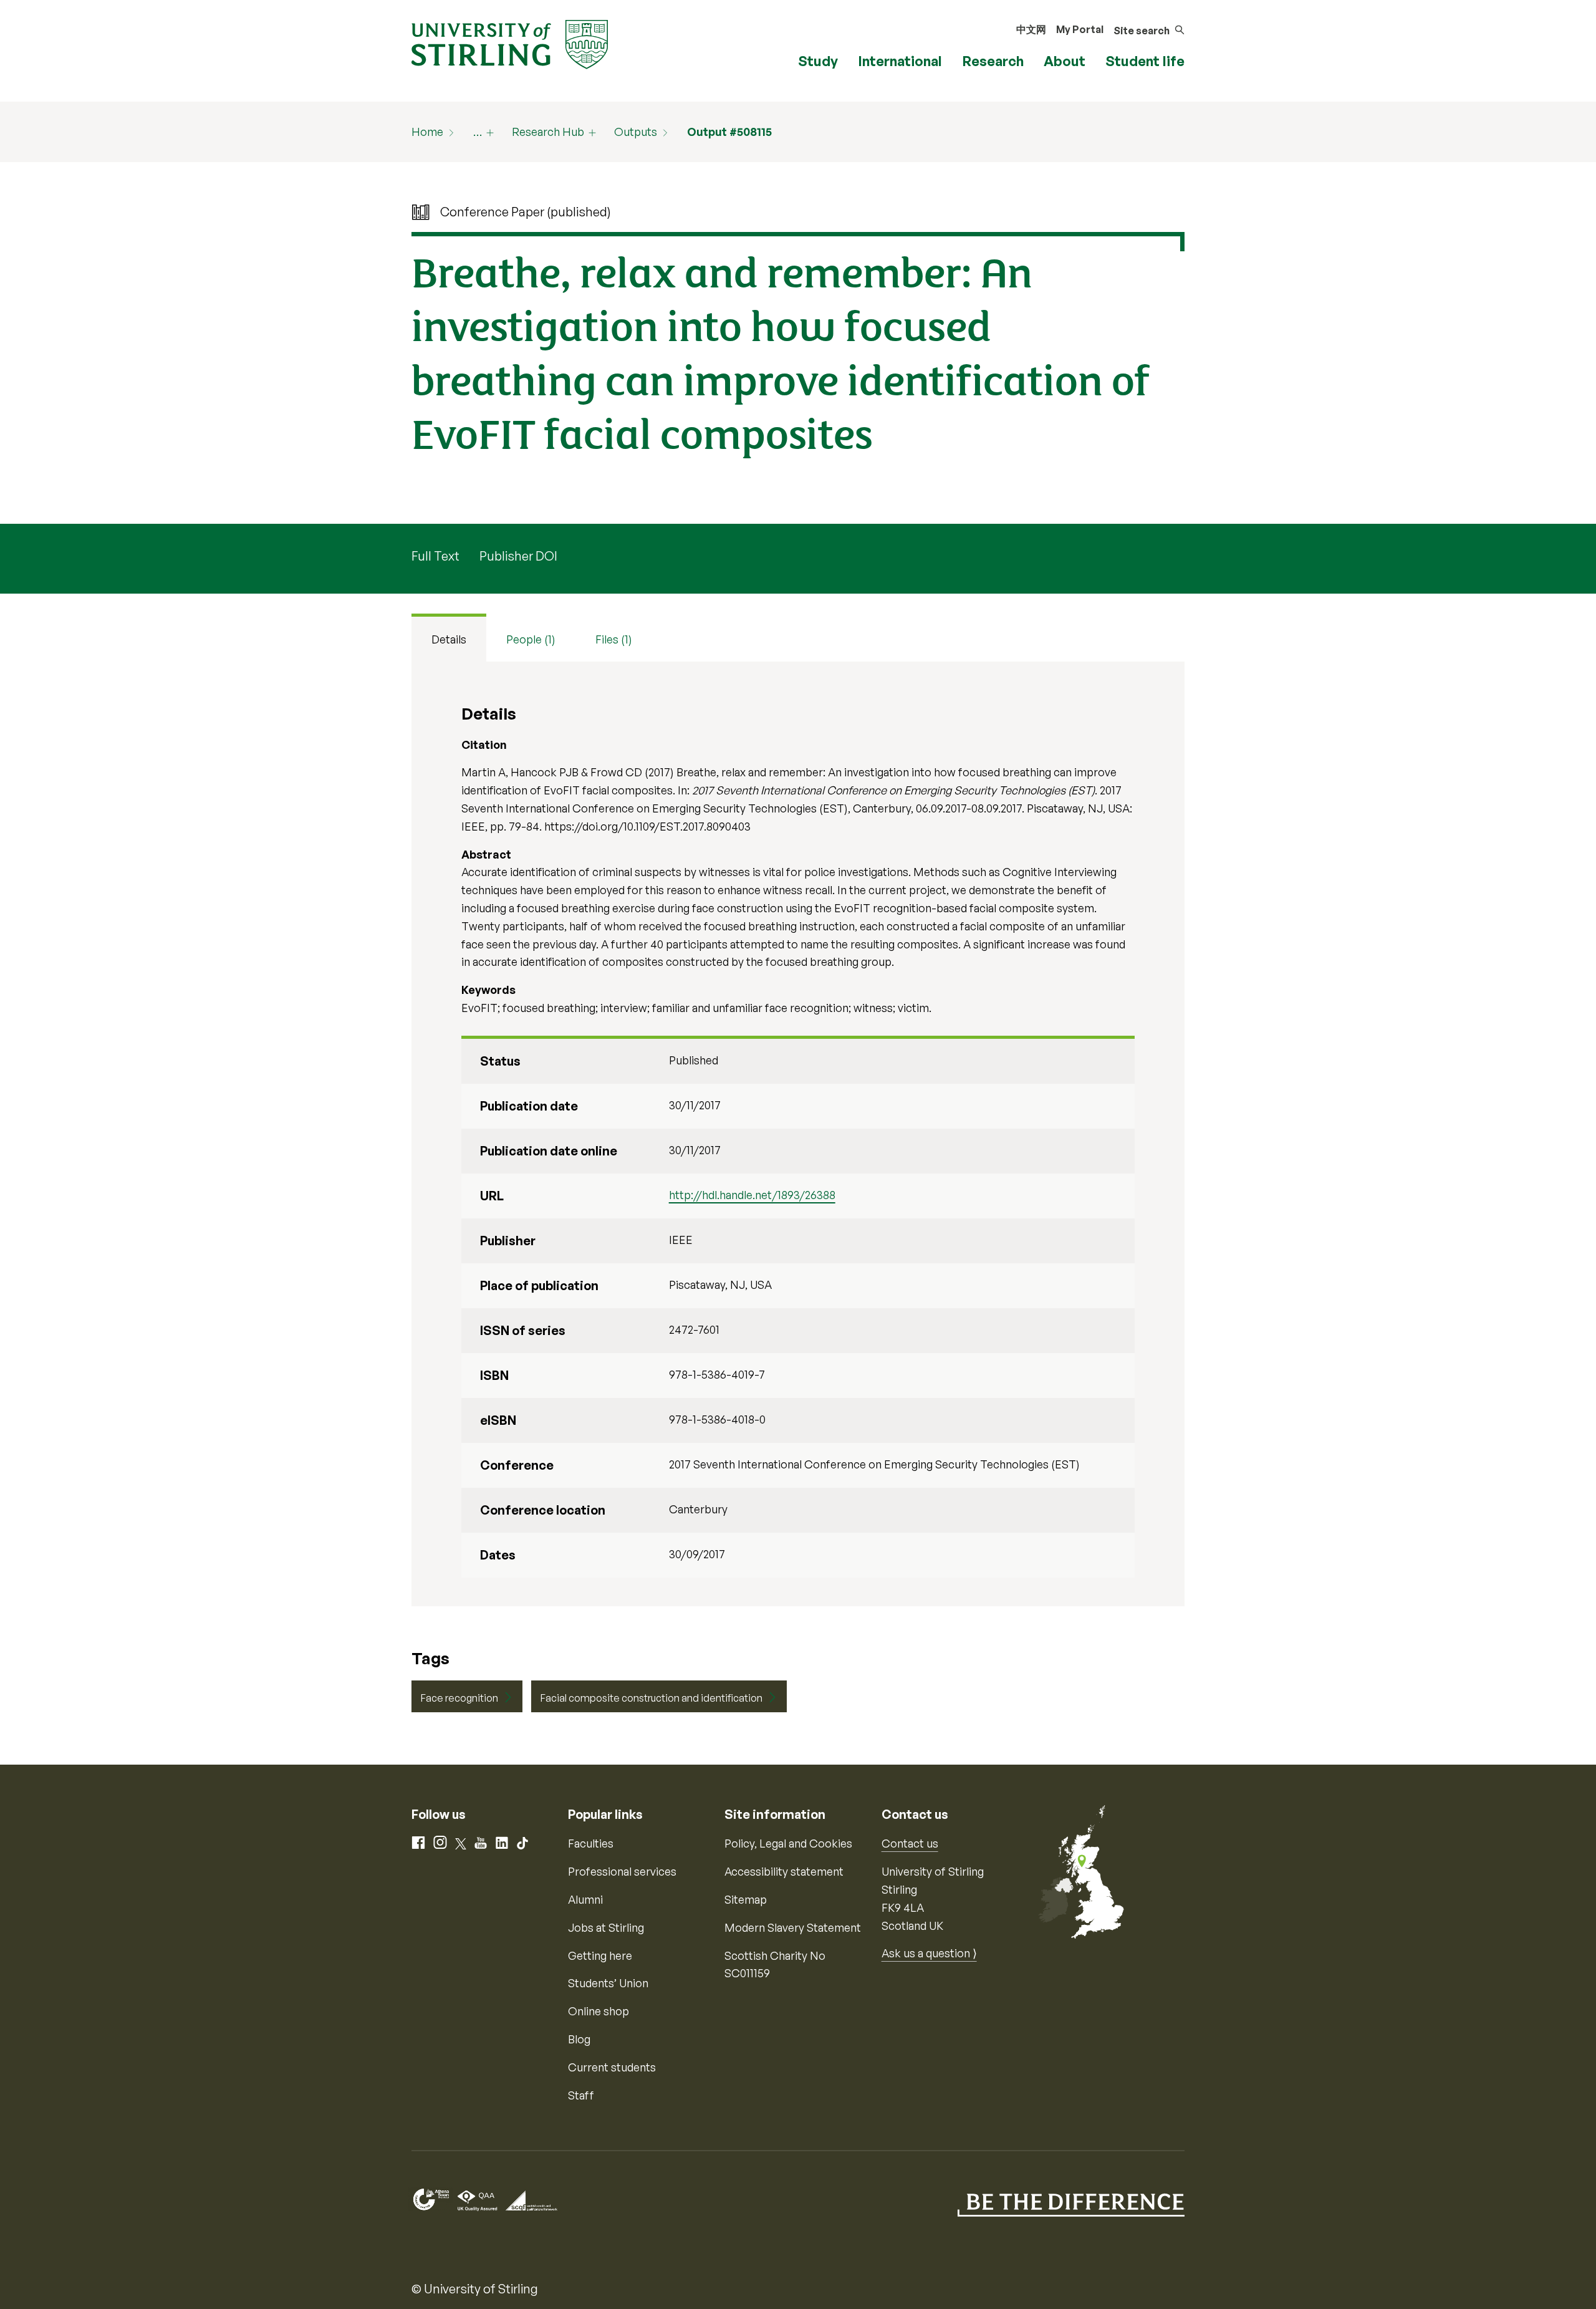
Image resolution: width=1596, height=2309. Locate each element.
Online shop (598, 2011)
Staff (581, 2095)
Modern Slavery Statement (793, 1927)
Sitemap (746, 1899)
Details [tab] (449, 639)
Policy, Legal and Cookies (788, 1843)
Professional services (622, 1871)
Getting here (600, 1955)
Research (993, 61)
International (900, 61)
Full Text (435, 556)
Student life (1145, 61)
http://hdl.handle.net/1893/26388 (752, 1195)
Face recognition (459, 1698)
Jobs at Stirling (606, 1927)
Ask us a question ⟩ (929, 1953)
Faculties (591, 1843)
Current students (612, 2067)
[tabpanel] (798, 1134)
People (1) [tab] (531, 639)
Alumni (585, 1899)
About (1065, 61)
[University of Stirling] (510, 43)
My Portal (1080, 29)
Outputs (636, 132)
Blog (579, 2039)
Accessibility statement (784, 1871)
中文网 (1031, 29)
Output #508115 (729, 132)
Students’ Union (608, 1983)
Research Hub (548, 132)
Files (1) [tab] (614, 639)
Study (818, 61)
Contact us (910, 1843)
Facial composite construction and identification (651, 1698)
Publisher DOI (518, 556)
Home (427, 132)
